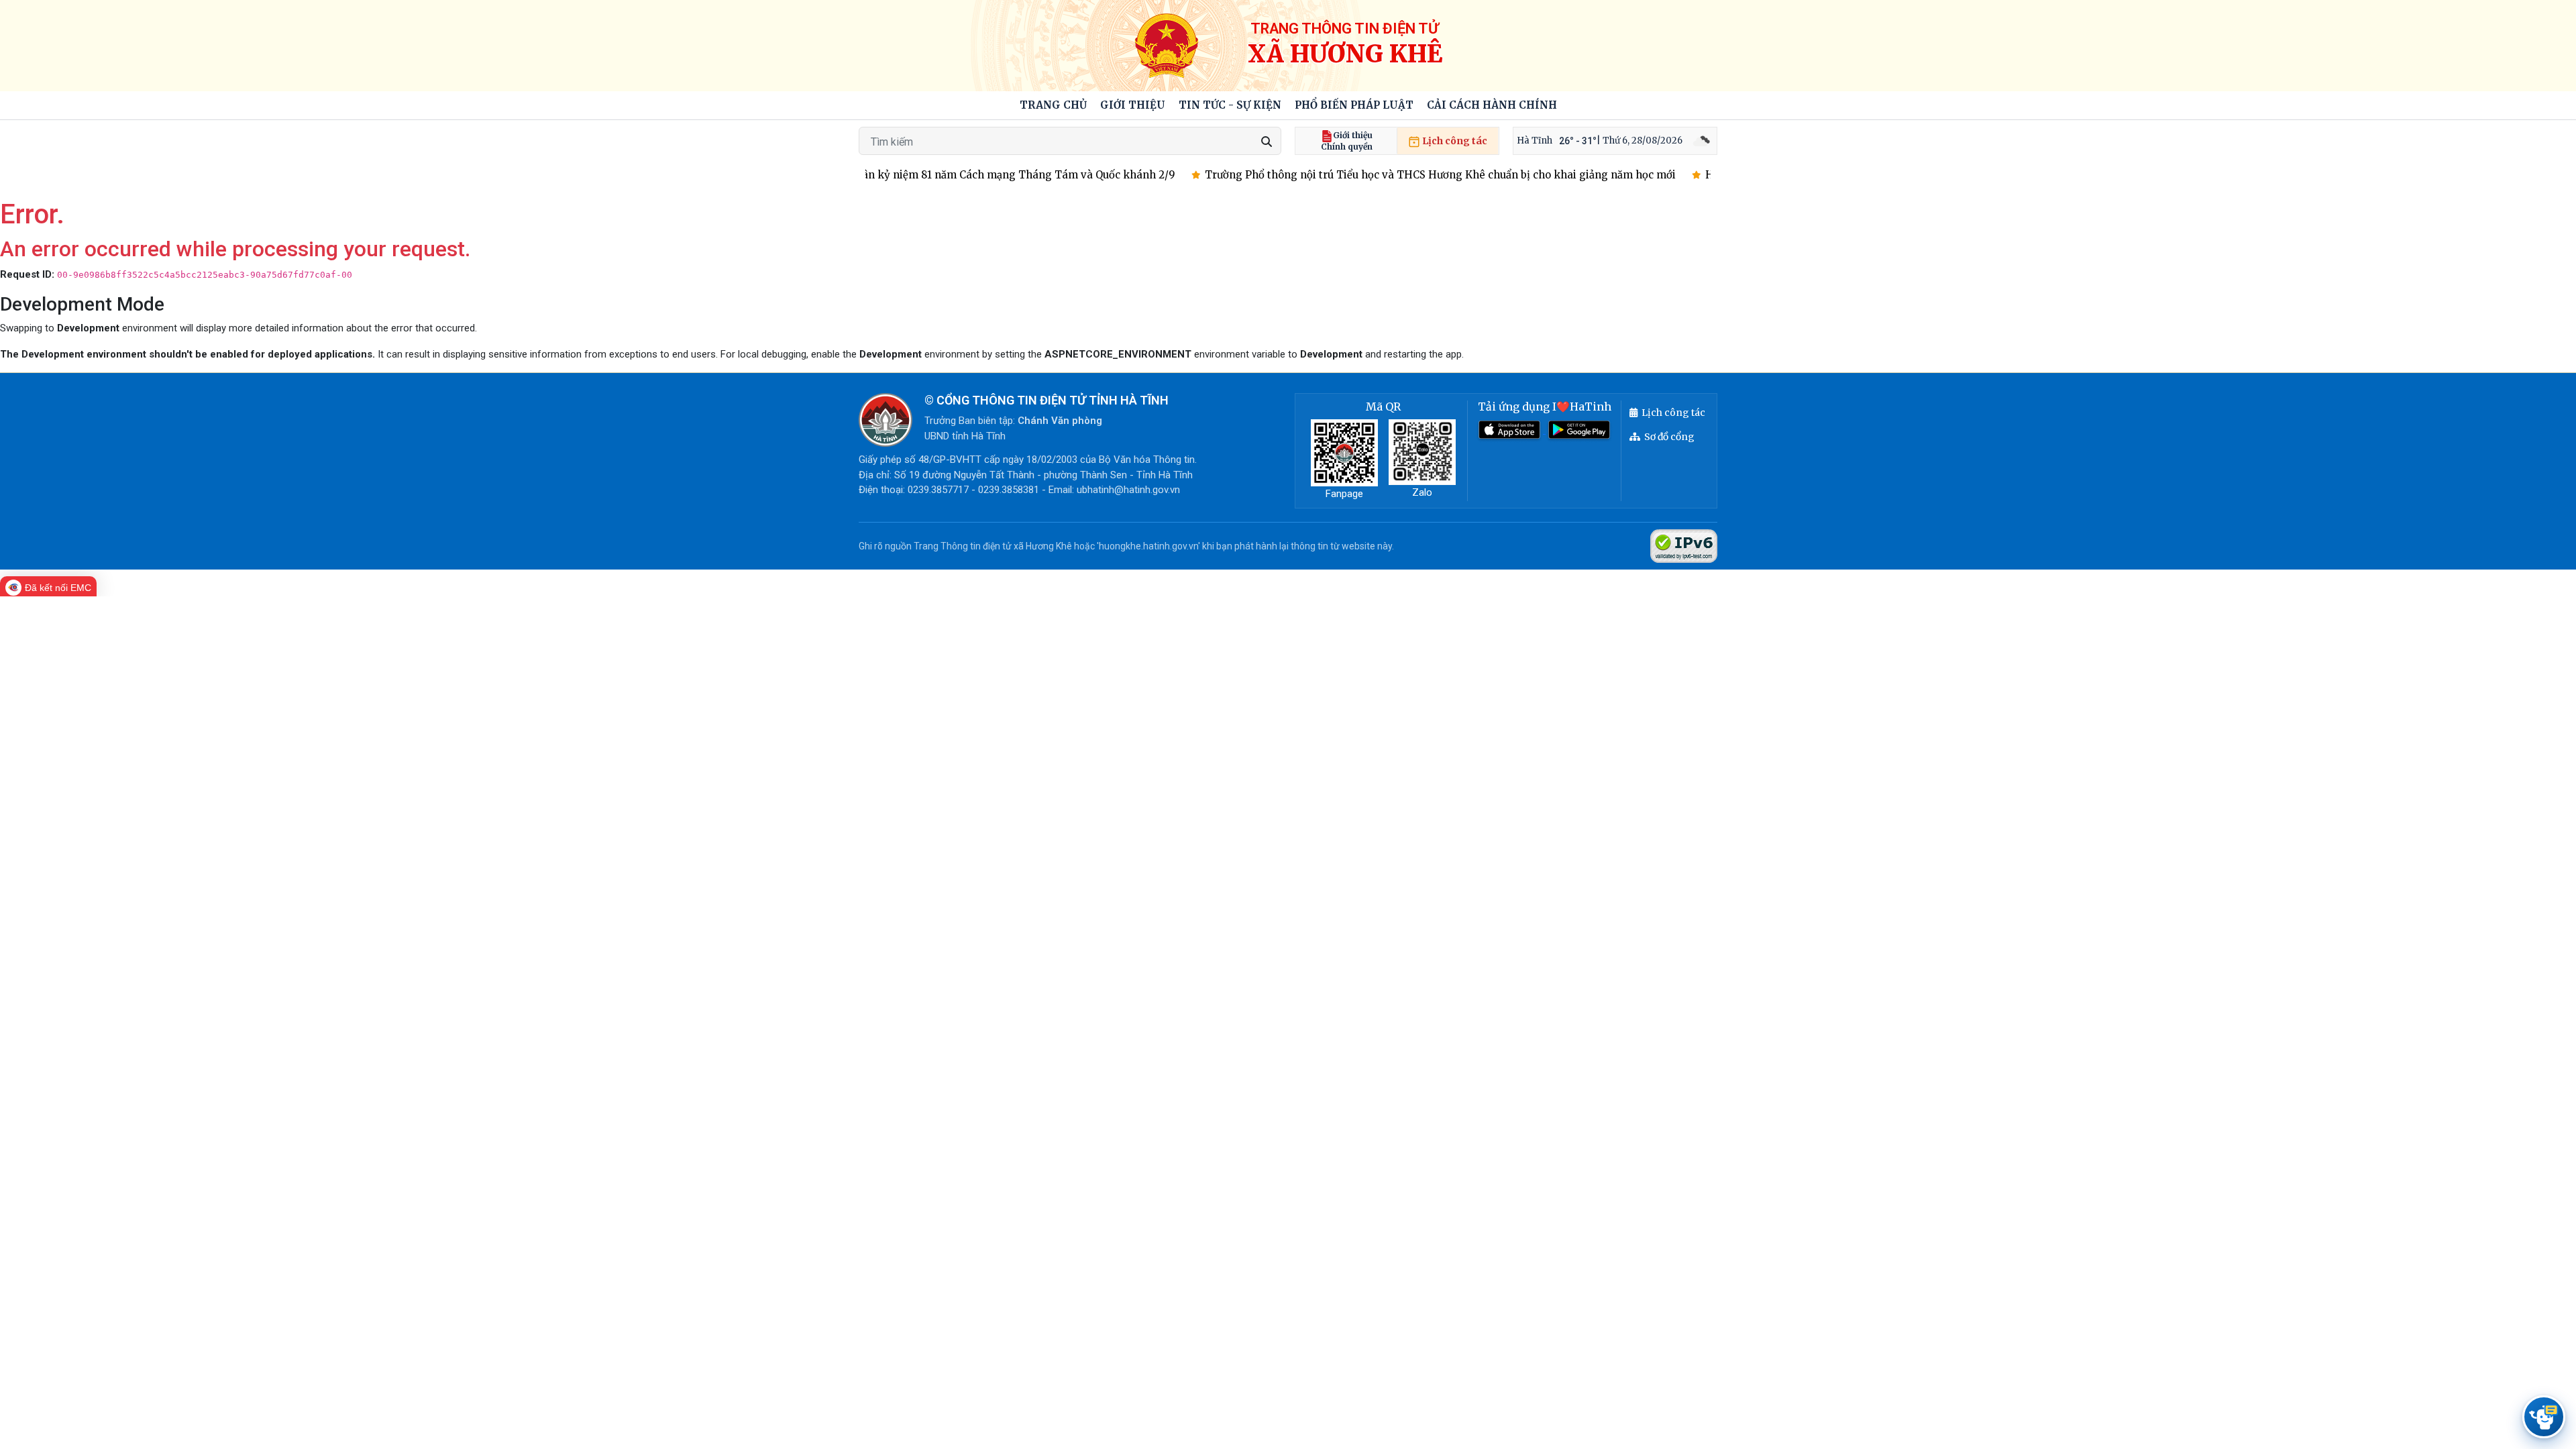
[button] (1133, 106)
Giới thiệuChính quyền (1347, 141)
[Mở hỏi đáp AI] (2544, 1417)
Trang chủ (1053, 105)
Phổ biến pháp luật (1354, 105)
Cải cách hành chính (1492, 105)
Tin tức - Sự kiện (1230, 105)
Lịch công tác (1454, 141)
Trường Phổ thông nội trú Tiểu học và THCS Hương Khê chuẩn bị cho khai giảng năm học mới (1405, 175)
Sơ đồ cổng (1669, 437)
